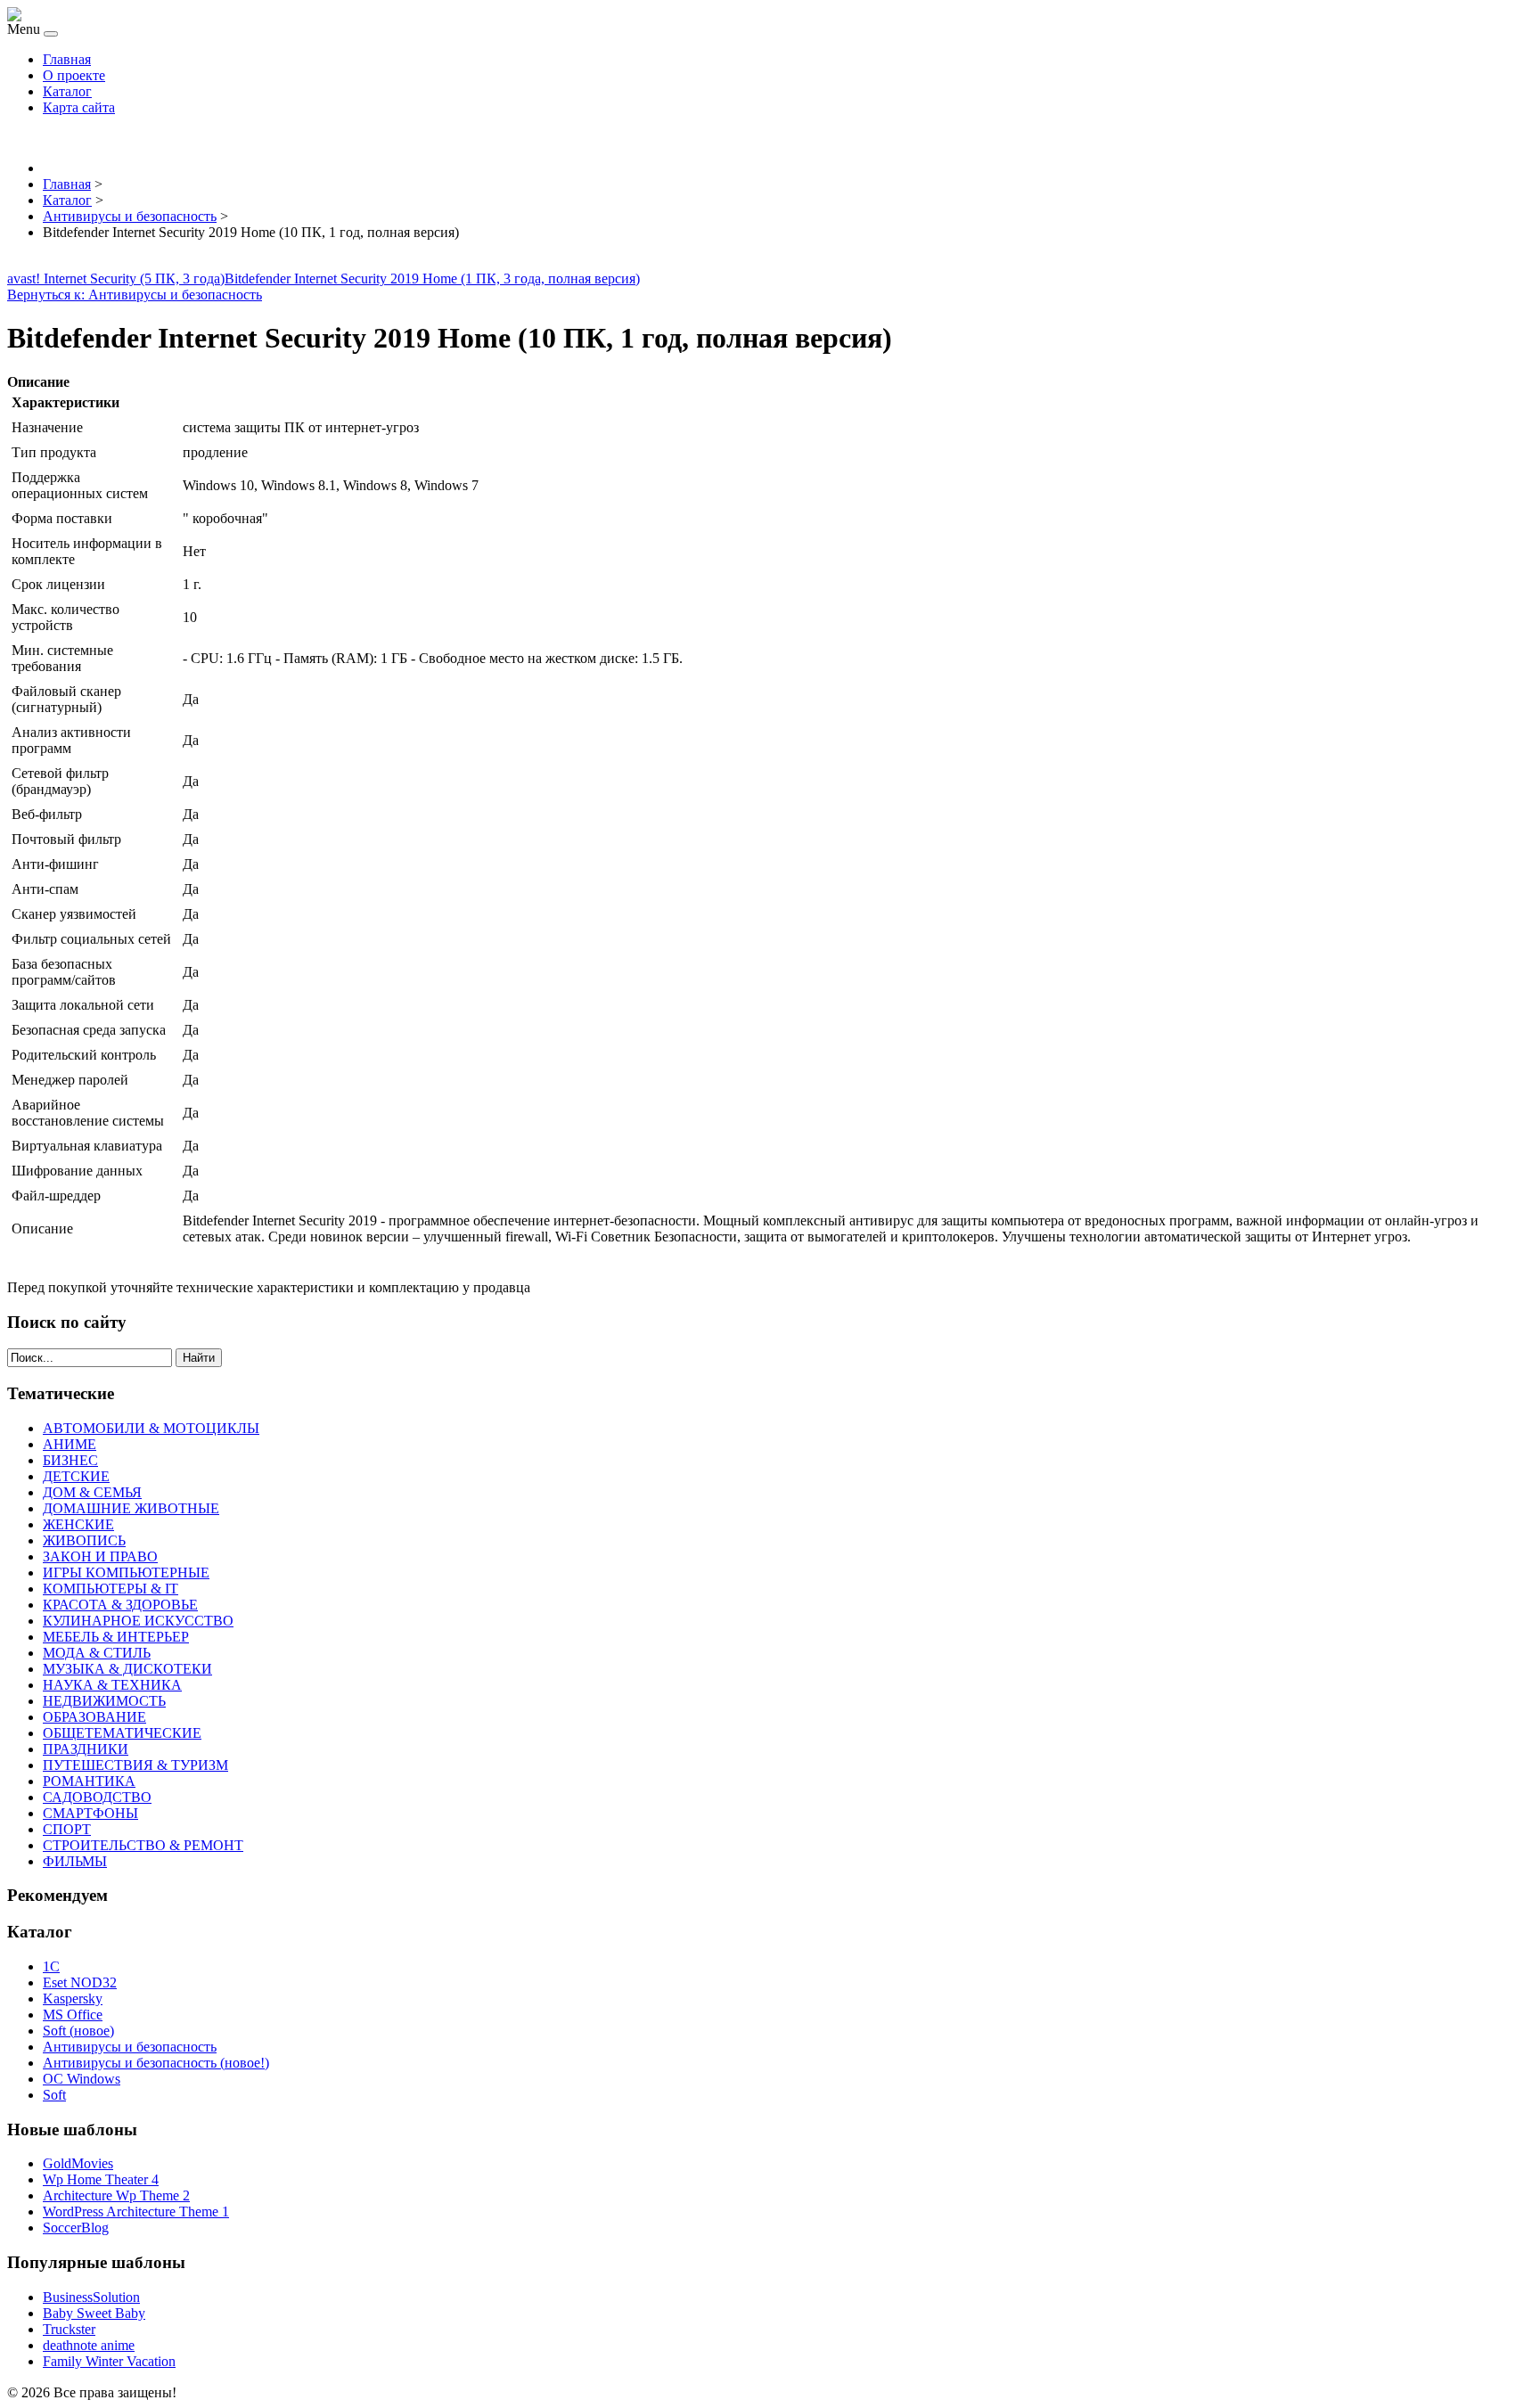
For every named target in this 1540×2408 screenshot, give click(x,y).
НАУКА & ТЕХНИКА (112, 1685)
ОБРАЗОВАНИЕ (94, 1717)
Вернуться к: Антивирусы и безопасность (135, 295)
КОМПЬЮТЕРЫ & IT (111, 1589)
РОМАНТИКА (89, 1781)
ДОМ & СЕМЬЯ (92, 1492)
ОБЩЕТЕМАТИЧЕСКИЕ (122, 1733)
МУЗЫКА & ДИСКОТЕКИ (127, 1669)
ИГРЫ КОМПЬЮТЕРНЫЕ (126, 1573)
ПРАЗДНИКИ (86, 1749)
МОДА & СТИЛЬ (97, 1653)
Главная (67, 59)
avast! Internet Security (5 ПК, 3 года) (116, 278)
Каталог (67, 91)
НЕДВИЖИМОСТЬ (104, 1701)
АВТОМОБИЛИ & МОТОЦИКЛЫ (151, 1428)
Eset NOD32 (80, 1982)
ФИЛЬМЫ (75, 1861)
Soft (54, 2095)
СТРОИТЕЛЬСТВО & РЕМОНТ (143, 1845)
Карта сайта (79, 107)
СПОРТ (67, 1829)
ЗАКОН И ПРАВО (100, 1556)
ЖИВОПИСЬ (84, 1540)
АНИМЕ (70, 1444)
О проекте (74, 75)
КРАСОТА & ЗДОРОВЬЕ (120, 1605)
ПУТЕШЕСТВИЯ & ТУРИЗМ (135, 1765)
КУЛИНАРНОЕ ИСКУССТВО (138, 1621)
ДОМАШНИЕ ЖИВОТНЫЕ (131, 1508)
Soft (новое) (78, 2031)
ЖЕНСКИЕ (78, 1524)
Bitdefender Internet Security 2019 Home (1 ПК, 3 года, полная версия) (432, 278)
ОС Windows (82, 2079)
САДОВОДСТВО (97, 1797)
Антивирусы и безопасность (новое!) (156, 2063)
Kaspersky (73, 1998)
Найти (199, 1358)
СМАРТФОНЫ (90, 1813)
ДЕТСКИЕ (76, 1476)
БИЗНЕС (70, 1460)
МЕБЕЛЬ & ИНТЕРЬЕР (116, 1637)
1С (51, 1966)
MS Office (73, 2015)
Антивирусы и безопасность (130, 2047)
